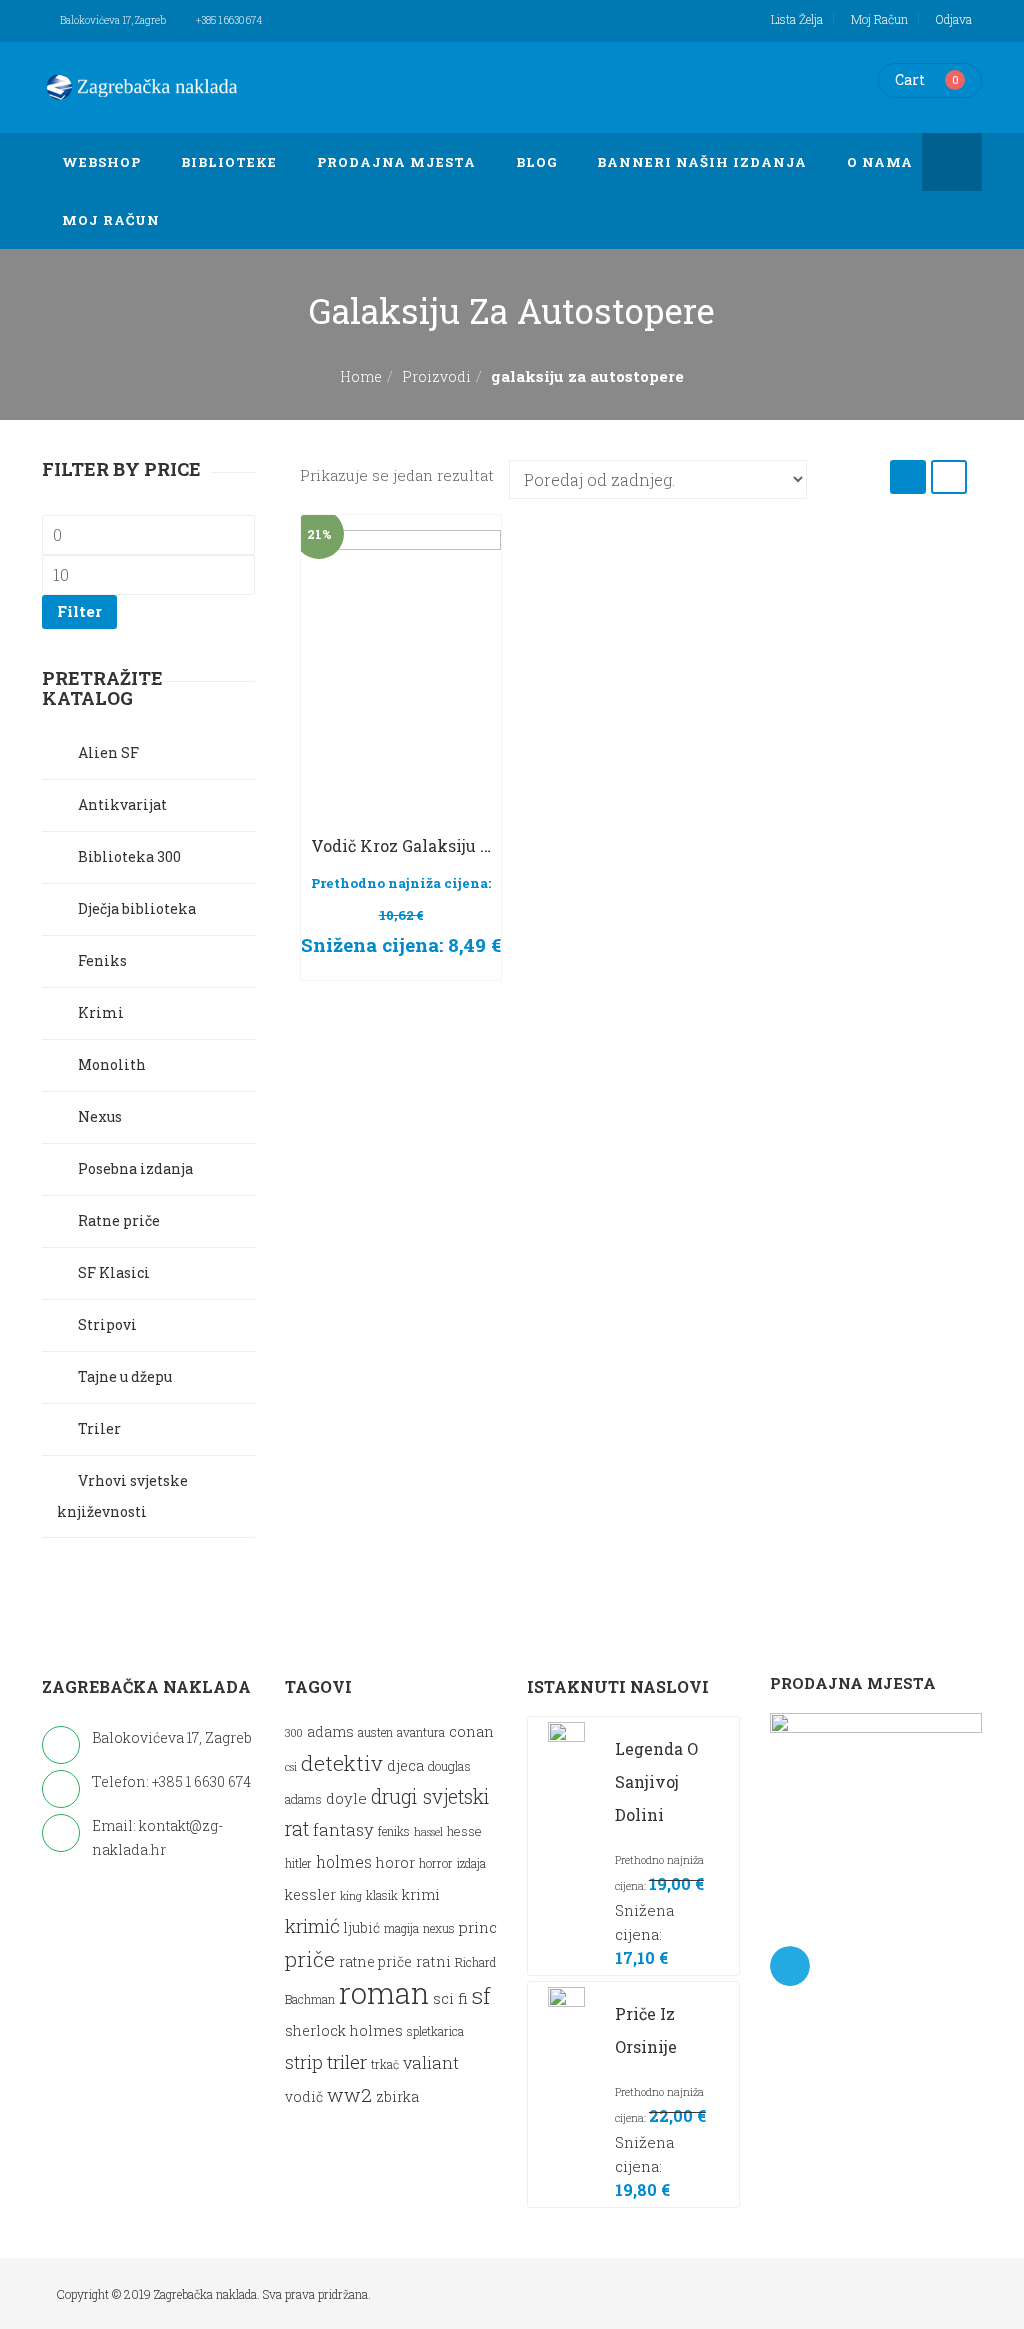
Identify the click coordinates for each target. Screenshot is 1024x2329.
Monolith (112, 1064)
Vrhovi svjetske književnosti (122, 1496)
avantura (421, 1732)
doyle (346, 1798)
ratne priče (375, 1962)
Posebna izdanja (135, 1168)
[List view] (949, 476)
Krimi (101, 1012)
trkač (385, 2064)
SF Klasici (114, 1272)
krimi (421, 1894)
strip (304, 2062)
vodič (304, 2097)
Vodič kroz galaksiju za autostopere (455, 845)
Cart (910, 79)
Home (361, 376)
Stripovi (107, 1324)
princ (478, 1927)
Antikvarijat (122, 804)
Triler (99, 1428)
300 (294, 1733)
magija (401, 1928)
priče (310, 1959)
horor (395, 1862)
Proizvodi (436, 376)
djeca (405, 1765)
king (351, 1896)
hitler (298, 1863)
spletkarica (435, 2031)
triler (347, 2061)
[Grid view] (908, 476)
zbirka (397, 2096)
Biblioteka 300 (129, 856)
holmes (344, 1862)
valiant (431, 2062)
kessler (310, 1894)
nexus (439, 1928)
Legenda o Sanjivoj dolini (656, 1781)
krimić (312, 1925)
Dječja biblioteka (137, 908)
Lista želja (797, 19)
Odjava (954, 19)
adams (330, 1732)
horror (436, 1863)
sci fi (450, 1998)
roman (384, 1992)
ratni (433, 1961)
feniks (394, 1831)
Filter (79, 611)
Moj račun (879, 19)
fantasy (343, 1829)
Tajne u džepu (125, 1376)
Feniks (102, 960)
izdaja (471, 1863)
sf (481, 1995)
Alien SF (108, 752)
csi (291, 1767)
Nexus (100, 1116)
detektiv (342, 1763)
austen (375, 1732)
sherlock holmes (344, 2030)
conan (471, 1731)
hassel (428, 1832)
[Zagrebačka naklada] (142, 87)
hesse (464, 1830)
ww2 (349, 2094)
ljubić (362, 1928)
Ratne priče (119, 1220)
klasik (382, 1895)
